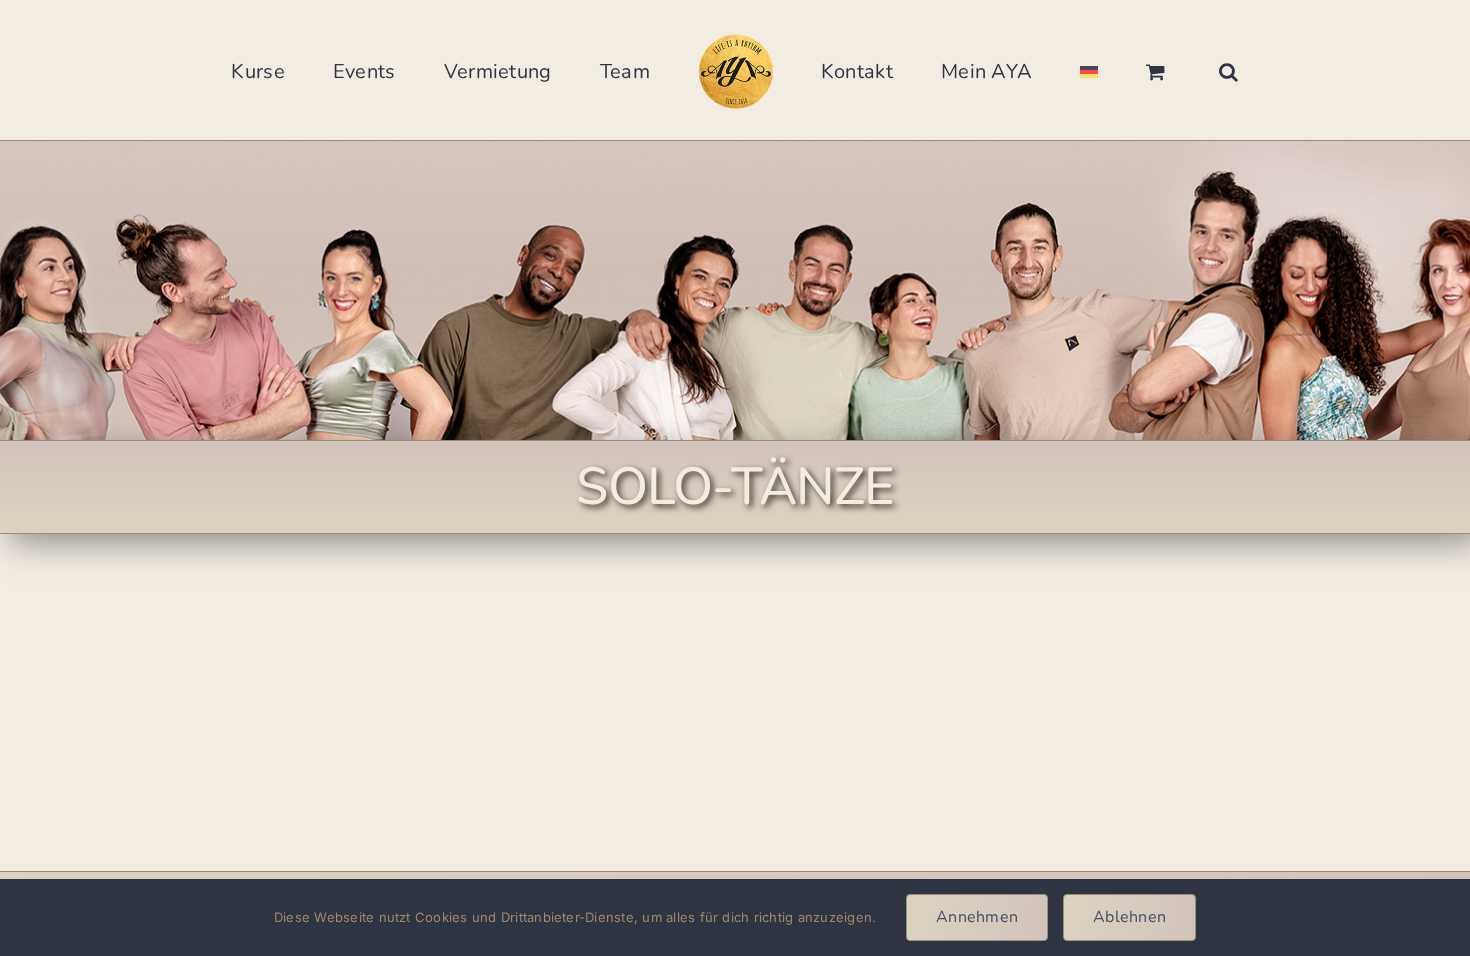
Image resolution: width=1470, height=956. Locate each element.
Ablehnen (1129, 917)
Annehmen (977, 917)
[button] (1112, 70)
